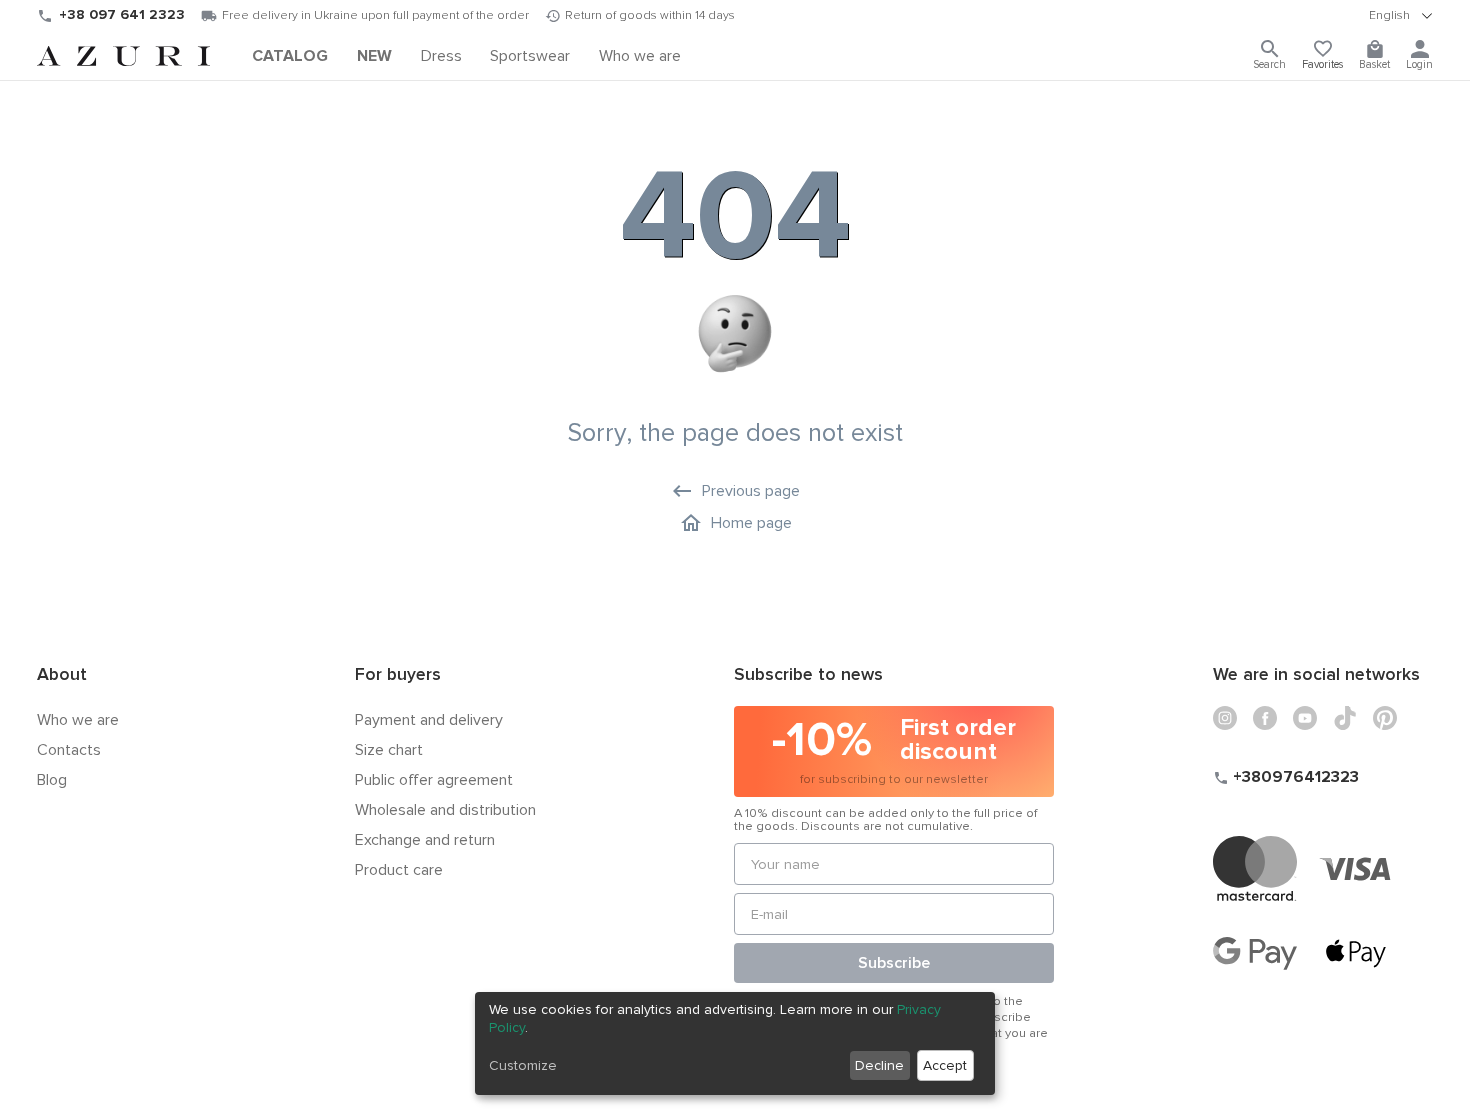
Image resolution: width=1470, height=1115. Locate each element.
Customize (523, 1065)
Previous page (751, 491)
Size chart (389, 750)
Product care (399, 870)
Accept (945, 1065)
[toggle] (1401, 16)
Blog (52, 780)
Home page (751, 523)
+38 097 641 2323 (122, 14)
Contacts (69, 750)
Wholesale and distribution (445, 810)
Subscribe (894, 963)
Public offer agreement (434, 780)
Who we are (78, 720)
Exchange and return (425, 840)
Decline (879, 1065)
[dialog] (735, 1043)
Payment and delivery (429, 720)
